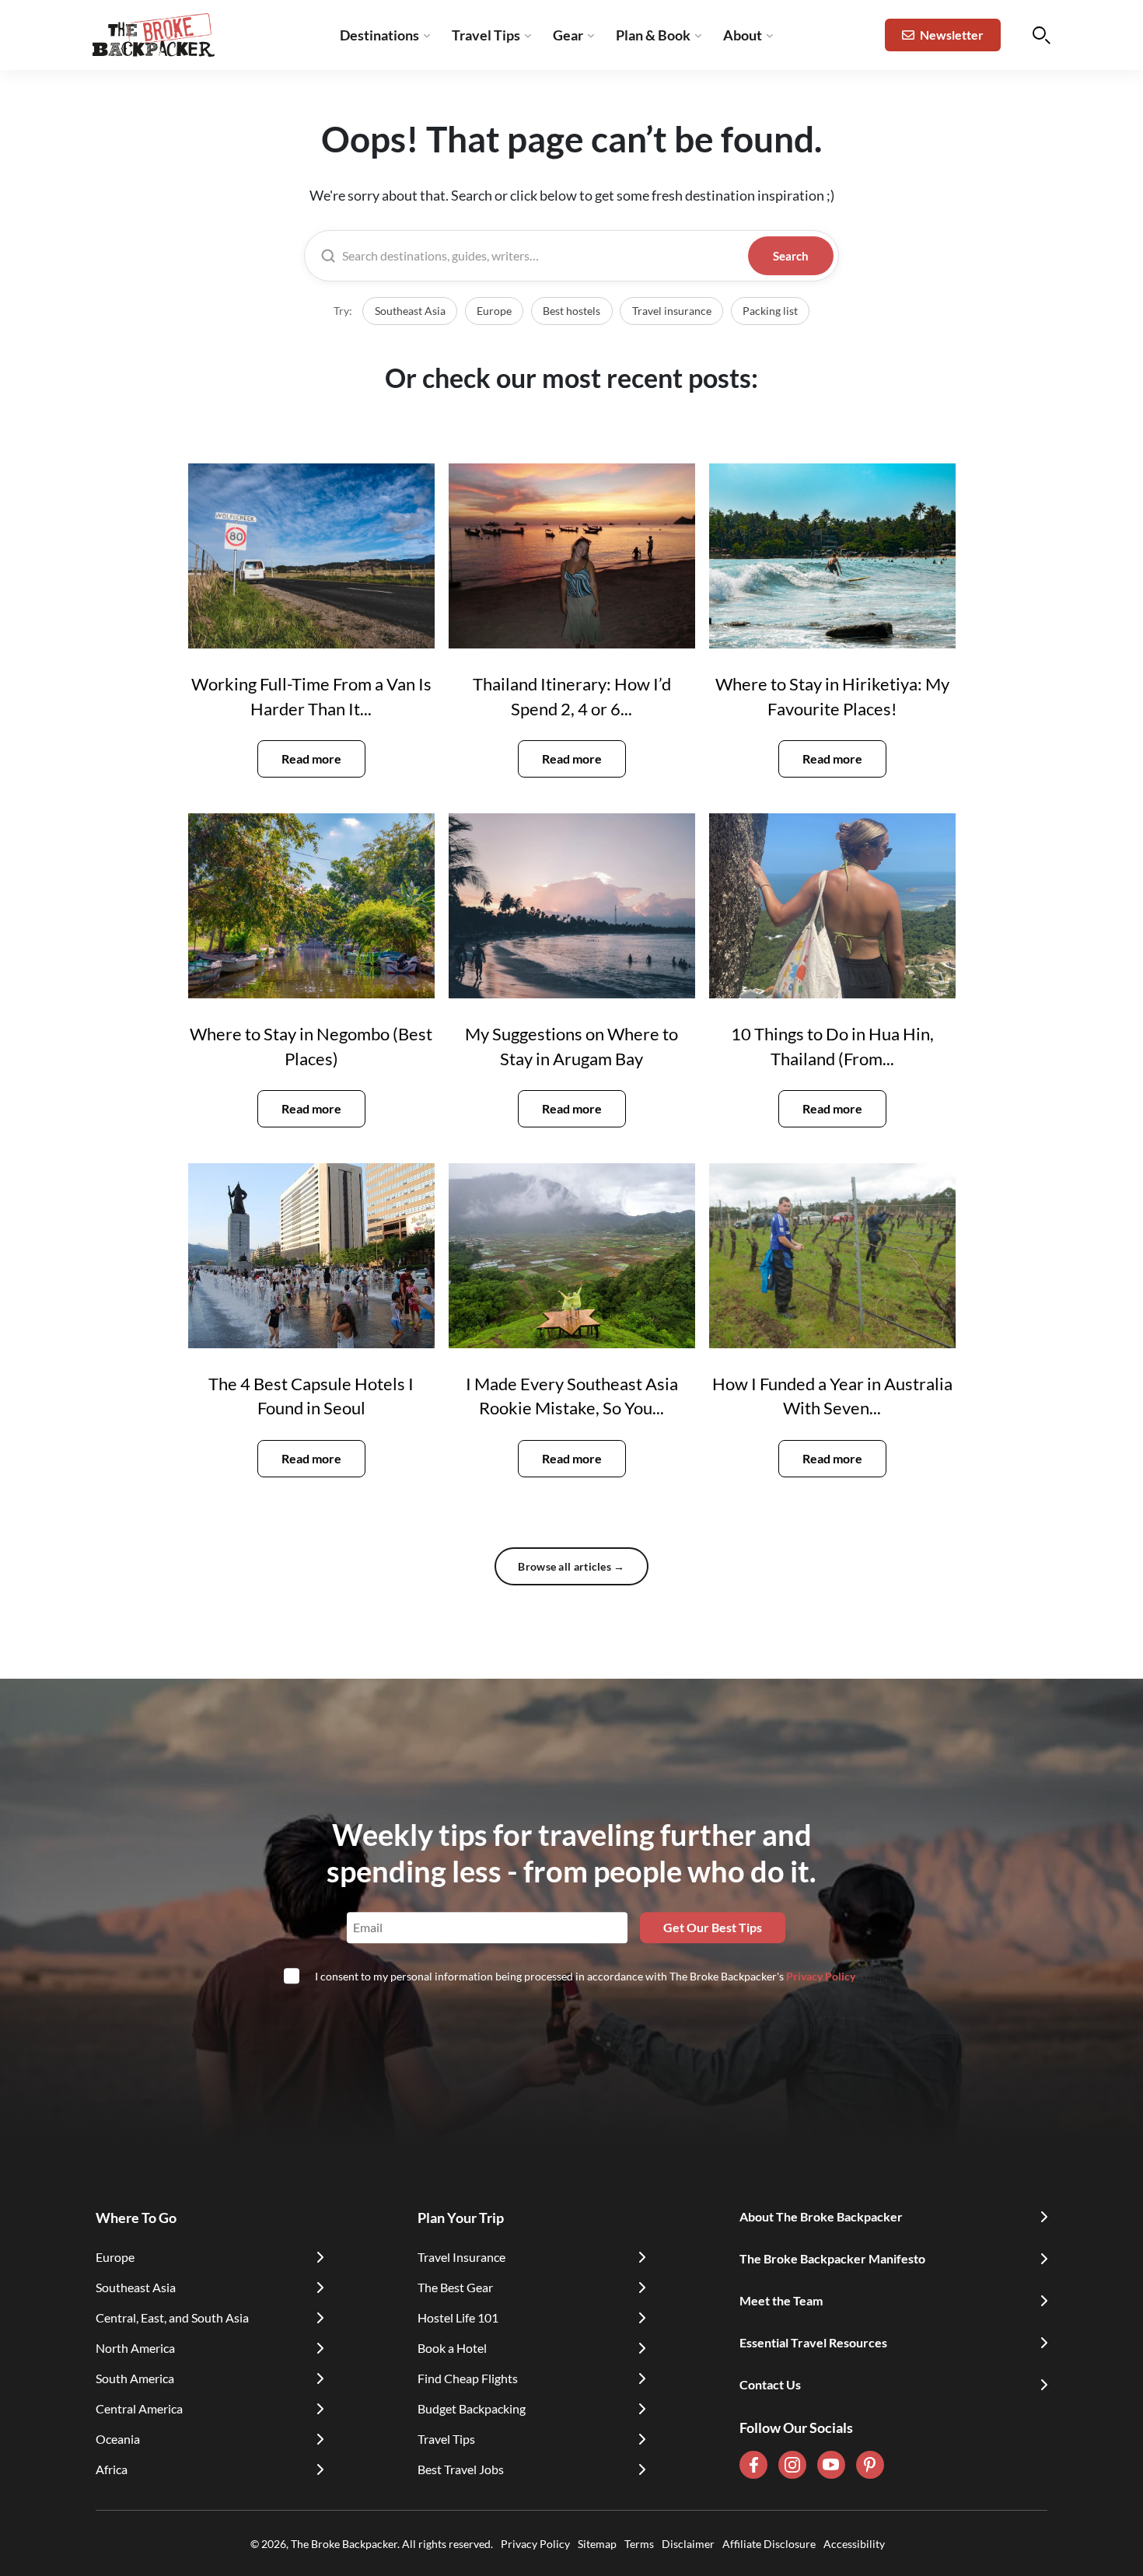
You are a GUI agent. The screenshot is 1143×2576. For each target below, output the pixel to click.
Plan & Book (653, 35)
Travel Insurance (461, 2257)
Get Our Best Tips (713, 1927)
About (743, 35)
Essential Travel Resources (813, 2342)
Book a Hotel (452, 2348)
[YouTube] (831, 2465)
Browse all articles (571, 1566)
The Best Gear (455, 2287)
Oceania (118, 2439)
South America (135, 2378)
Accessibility (854, 2544)
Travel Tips (486, 35)
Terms (639, 2544)
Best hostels (571, 311)
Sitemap (597, 2544)
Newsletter (952, 35)
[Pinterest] (870, 2465)
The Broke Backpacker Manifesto (832, 2258)
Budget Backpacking (472, 2408)
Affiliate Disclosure (769, 2544)
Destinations (379, 35)
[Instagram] (792, 2465)
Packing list (770, 311)
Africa (112, 2469)
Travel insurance (672, 311)
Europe (494, 311)
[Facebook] (753, 2465)
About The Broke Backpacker (821, 2216)
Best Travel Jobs (461, 2469)
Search (791, 256)
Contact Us (770, 2384)
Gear (568, 35)
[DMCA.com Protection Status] (889, 2543)
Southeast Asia (410, 311)
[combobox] (542, 256)
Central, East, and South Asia (172, 2317)
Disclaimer (688, 2544)
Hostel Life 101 (458, 2317)
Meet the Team (781, 2300)
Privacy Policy (821, 1976)
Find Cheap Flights (468, 2378)
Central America (139, 2408)
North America (135, 2348)
